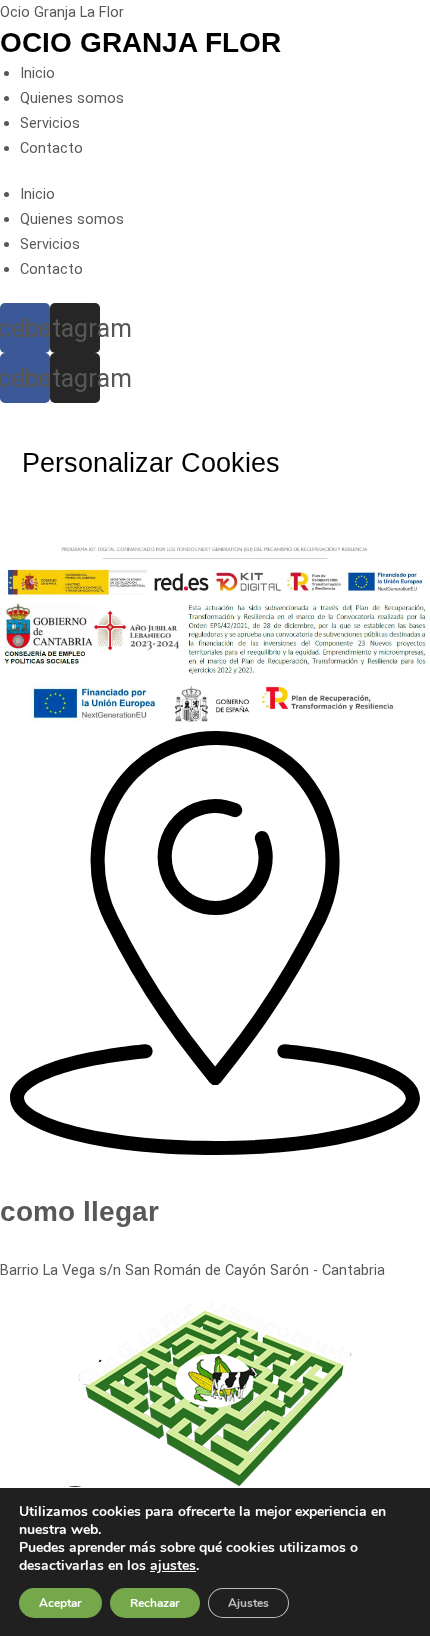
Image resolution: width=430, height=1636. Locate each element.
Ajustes (248, 1603)
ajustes (173, 1566)
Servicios (50, 123)
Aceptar (60, 1603)
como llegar (79, 1211)
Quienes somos (72, 98)
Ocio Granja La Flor (62, 12)
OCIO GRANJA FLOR (140, 42)
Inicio (37, 73)
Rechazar (155, 1603)
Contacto (51, 148)
